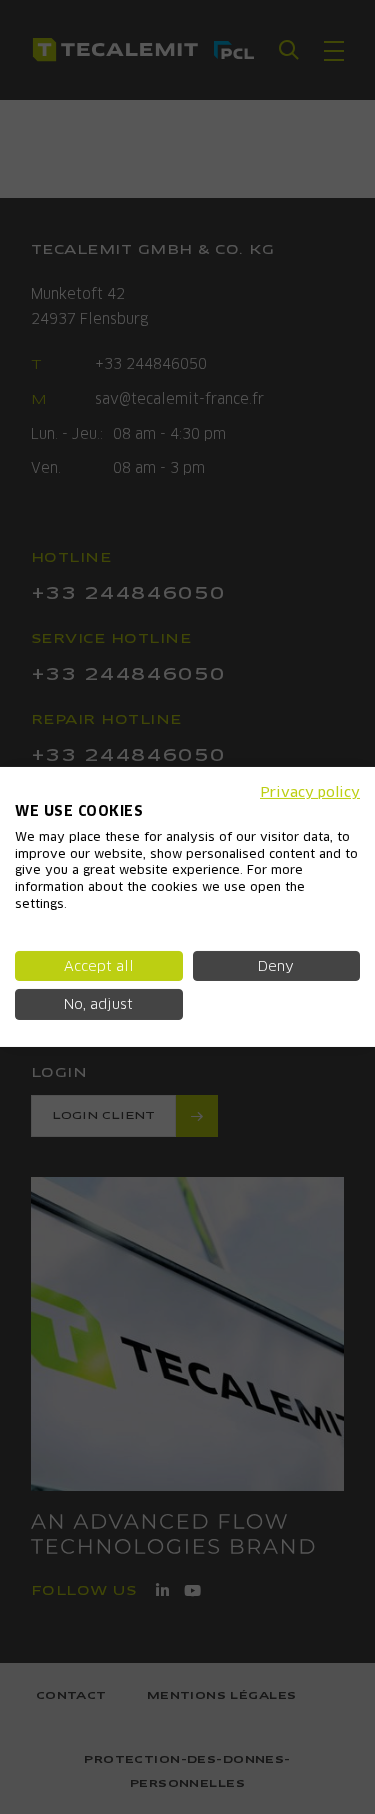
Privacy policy (310, 792)
